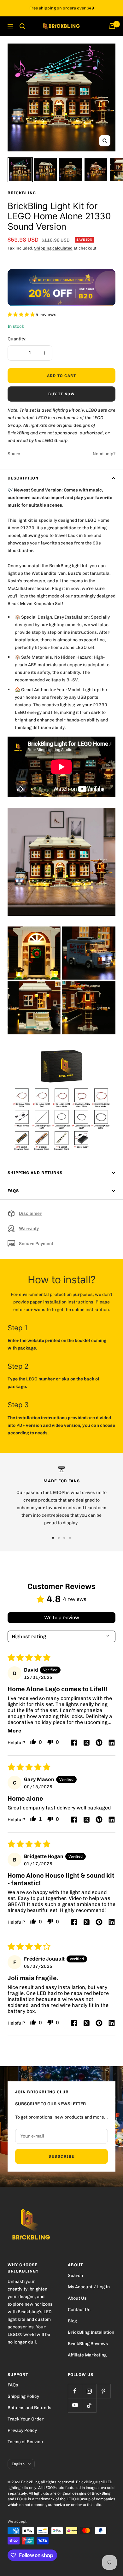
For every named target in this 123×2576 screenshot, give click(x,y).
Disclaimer (30, 1213)
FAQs (13, 1191)
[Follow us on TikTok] (89, 2405)
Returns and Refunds (29, 2408)
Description (23, 478)
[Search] (22, 26)
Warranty (29, 1229)
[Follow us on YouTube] (75, 2405)
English (18, 2464)
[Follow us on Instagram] (89, 2391)
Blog (72, 2321)
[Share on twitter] (86, 1743)
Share (14, 454)
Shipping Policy (23, 2396)
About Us (77, 2298)
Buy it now (61, 394)
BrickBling (22, 193)
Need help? (104, 454)
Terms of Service (25, 2442)
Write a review (62, 1617)
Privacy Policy (22, 2430)
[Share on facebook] (74, 1743)
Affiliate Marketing (87, 2355)
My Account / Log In (89, 2287)
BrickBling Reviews (88, 2344)
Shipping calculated (53, 248)
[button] (22, 315)
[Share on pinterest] (99, 1743)
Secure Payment (36, 1244)
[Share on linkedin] (112, 1743)
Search (75, 2276)
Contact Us (79, 2310)
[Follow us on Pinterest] (103, 2391)
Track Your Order (26, 2419)
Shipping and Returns (35, 1173)
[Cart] (112, 26)
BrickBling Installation (91, 2332)
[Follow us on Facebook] (75, 2391)
